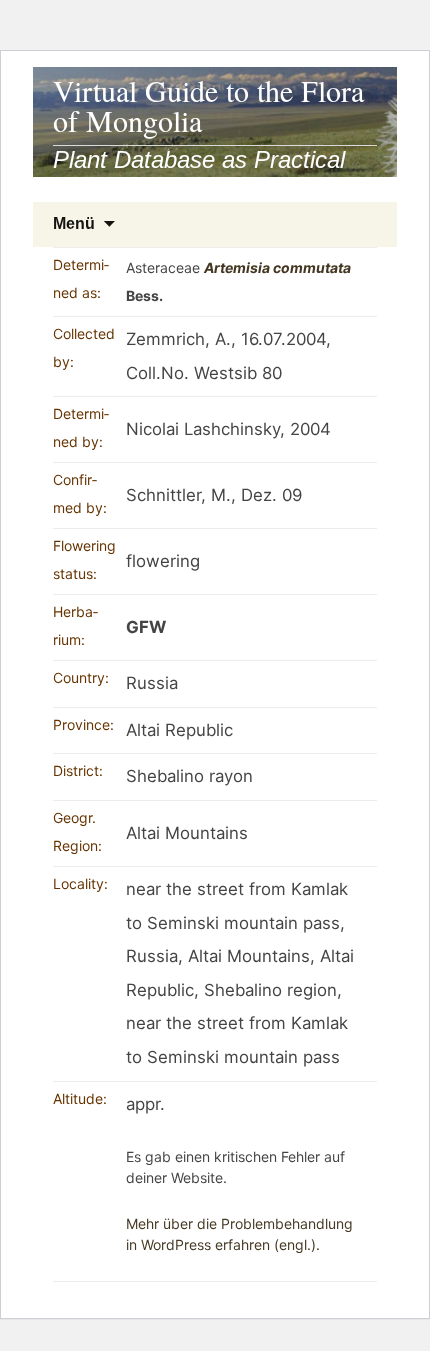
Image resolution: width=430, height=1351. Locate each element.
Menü (74, 223)
